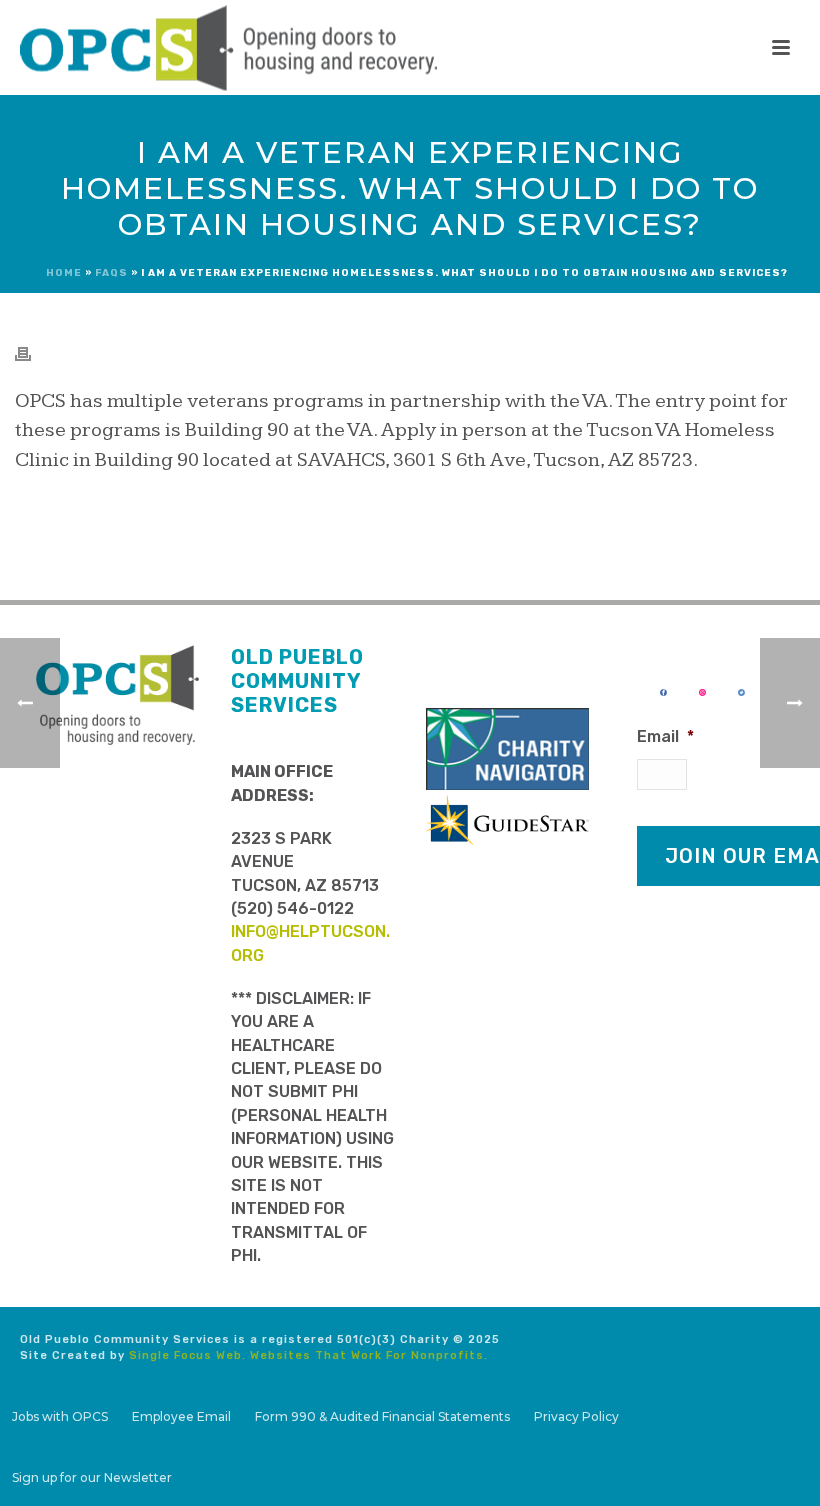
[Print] (33, 352)
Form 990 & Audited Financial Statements (382, 1416)
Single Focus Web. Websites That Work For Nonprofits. (308, 1355)
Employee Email (181, 1416)
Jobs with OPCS (60, 1416)
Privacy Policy (576, 1416)
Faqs (111, 273)
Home (64, 273)
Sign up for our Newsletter (92, 1477)
